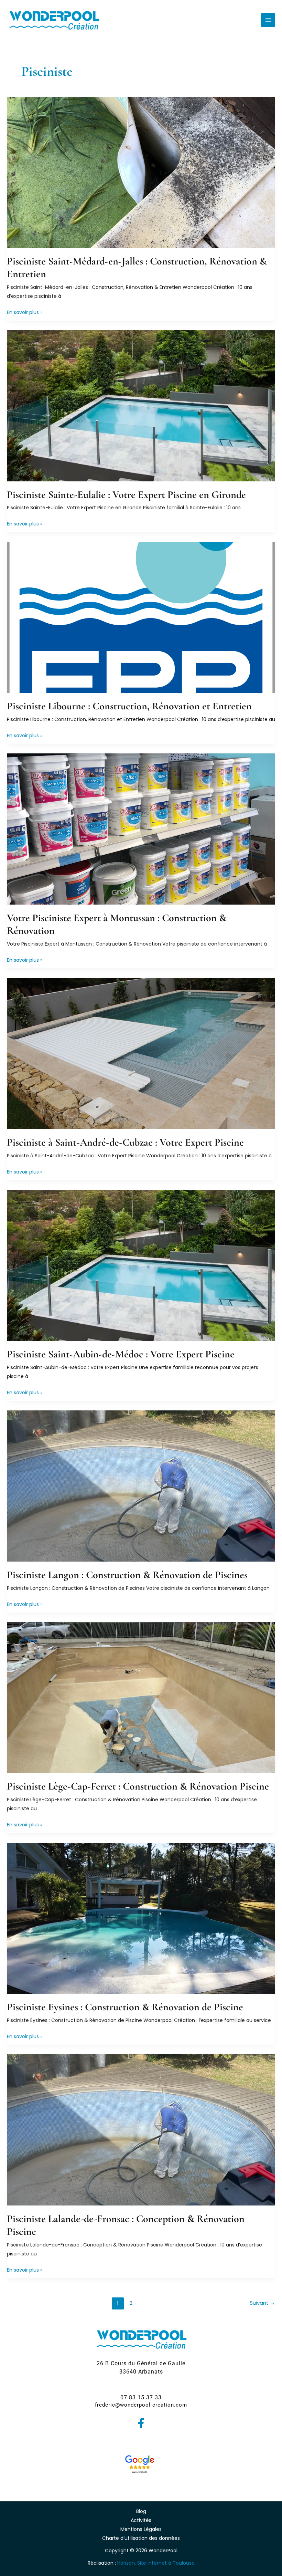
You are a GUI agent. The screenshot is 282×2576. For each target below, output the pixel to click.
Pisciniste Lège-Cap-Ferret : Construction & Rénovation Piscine (138, 1786)
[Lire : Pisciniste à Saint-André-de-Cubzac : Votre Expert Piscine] (141, 1053)
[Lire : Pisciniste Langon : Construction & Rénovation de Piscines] (141, 1485)
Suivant (262, 2303)
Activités (141, 2520)
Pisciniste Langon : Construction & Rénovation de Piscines (127, 1575)
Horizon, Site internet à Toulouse (156, 2563)
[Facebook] (141, 2423)
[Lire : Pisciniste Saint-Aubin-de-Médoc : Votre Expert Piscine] (141, 1265)
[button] (141, 2368)
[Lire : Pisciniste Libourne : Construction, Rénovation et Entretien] (141, 617)
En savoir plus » (25, 313)
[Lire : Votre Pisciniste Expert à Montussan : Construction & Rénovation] (141, 829)
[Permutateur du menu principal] (268, 20)
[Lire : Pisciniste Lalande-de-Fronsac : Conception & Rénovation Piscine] (141, 2130)
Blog (141, 2511)
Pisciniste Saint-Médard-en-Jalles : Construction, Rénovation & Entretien (137, 268)
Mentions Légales (141, 2529)
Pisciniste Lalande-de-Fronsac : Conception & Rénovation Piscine (126, 2225)
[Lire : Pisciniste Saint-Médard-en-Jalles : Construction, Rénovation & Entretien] (141, 172)
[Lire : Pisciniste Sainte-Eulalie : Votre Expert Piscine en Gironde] (141, 405)
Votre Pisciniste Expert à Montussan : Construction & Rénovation (117, 924)
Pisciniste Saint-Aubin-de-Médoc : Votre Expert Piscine (121, 1354)
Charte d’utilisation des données (141, 2538)
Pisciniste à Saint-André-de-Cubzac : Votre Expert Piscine (125, 1142)
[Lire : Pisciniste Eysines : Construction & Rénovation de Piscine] (141, 1918)
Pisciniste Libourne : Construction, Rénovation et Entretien (129, 706)
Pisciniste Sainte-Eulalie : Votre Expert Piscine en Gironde (126, 495)
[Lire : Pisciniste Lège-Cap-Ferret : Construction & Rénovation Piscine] (141, 1697)
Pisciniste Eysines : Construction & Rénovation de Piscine (125, 2007)
